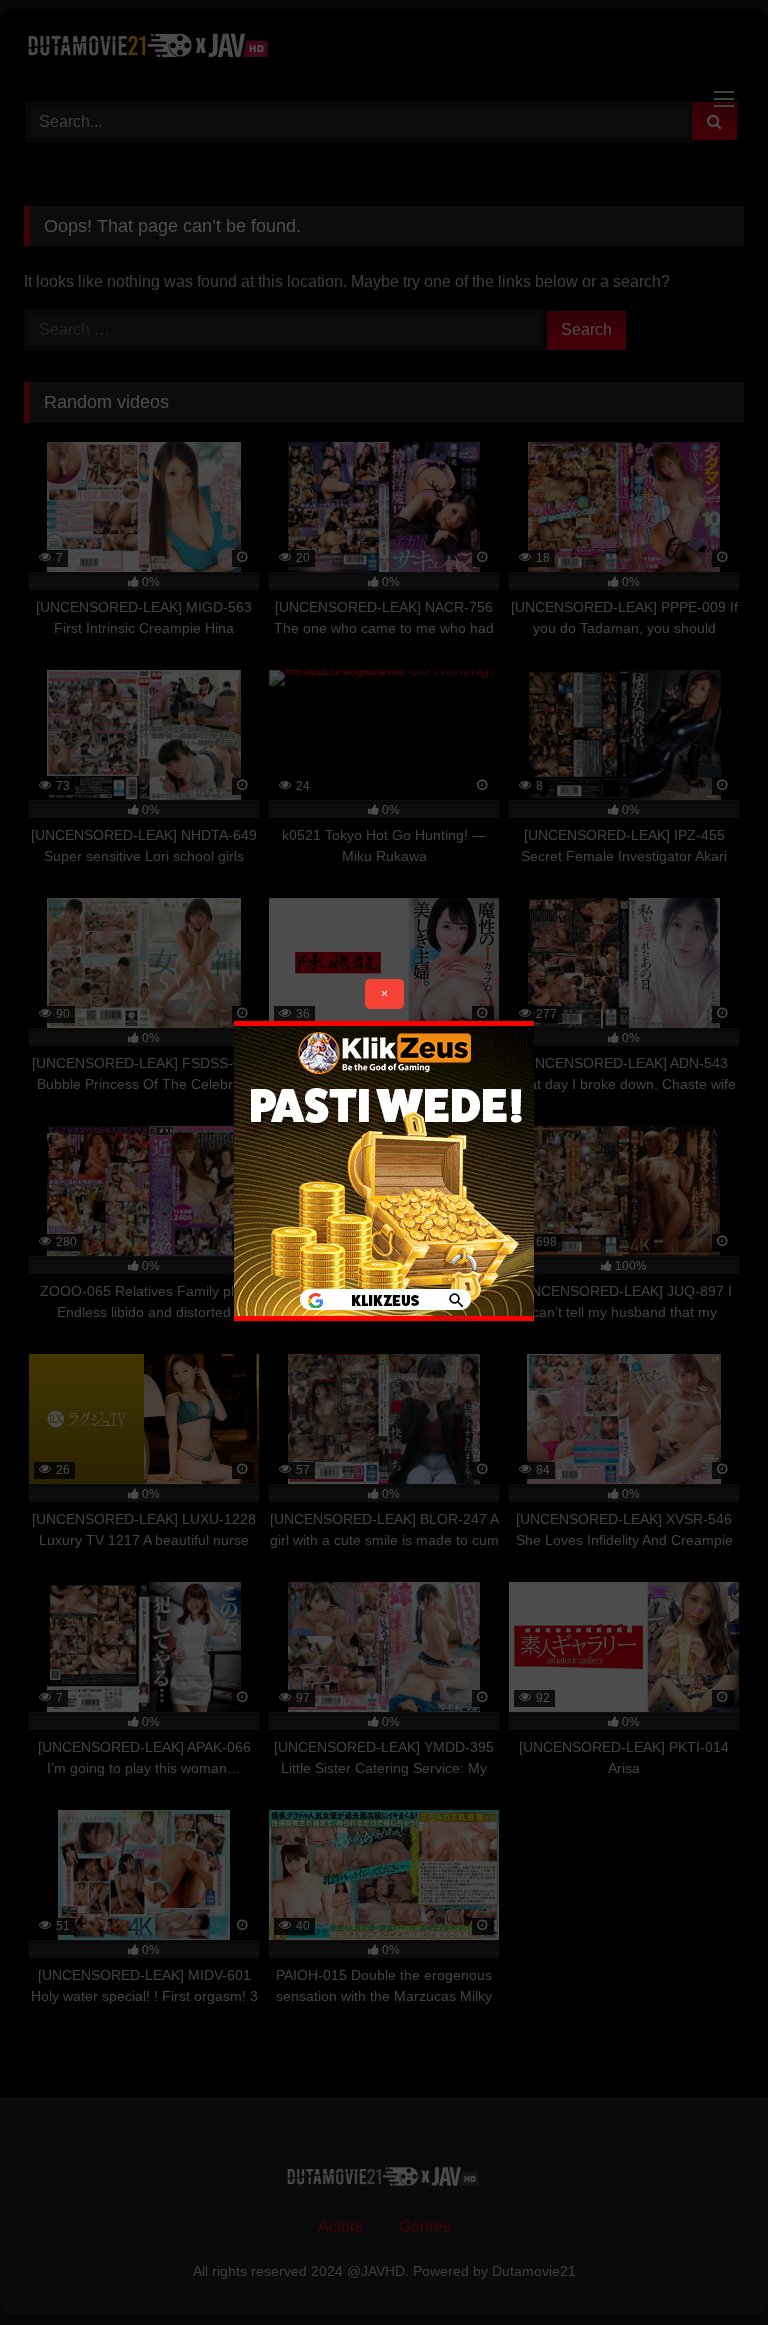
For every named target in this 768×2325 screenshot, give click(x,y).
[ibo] (384, 1315)
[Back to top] (706, 2265)
